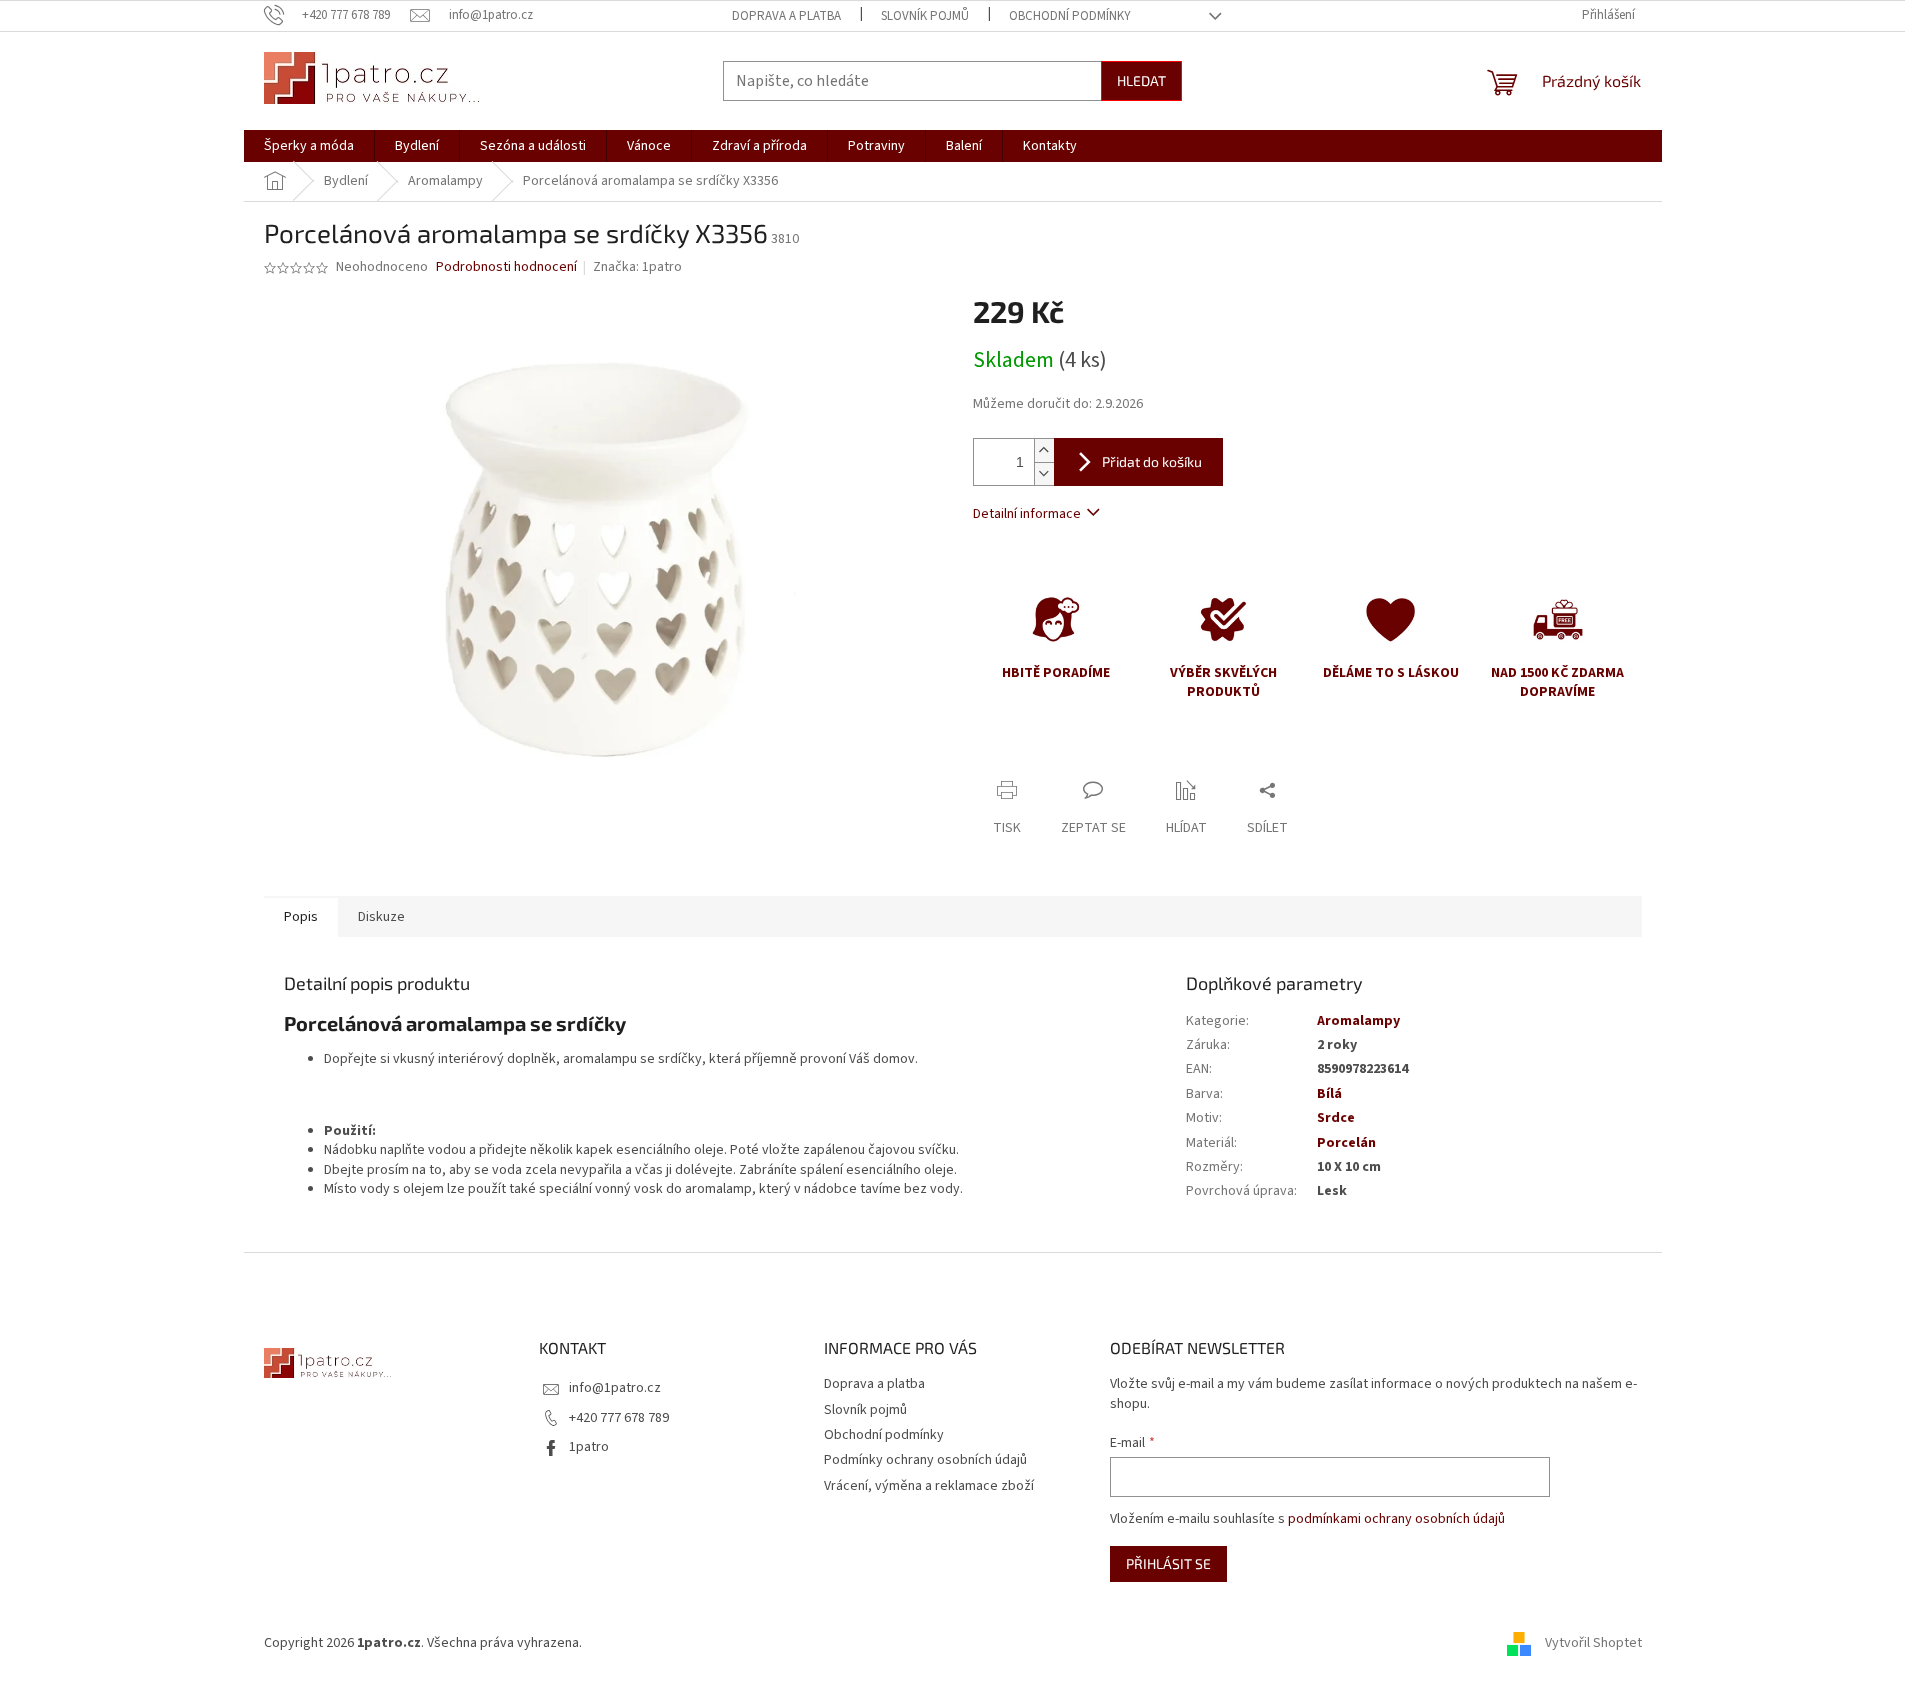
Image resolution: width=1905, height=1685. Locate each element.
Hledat (1141, 80)
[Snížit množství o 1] (1044, 473)
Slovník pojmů (925, 16)
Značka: (637, 267)
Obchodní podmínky (1070, 16)
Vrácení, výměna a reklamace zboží (929, 1486)
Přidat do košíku (1152, 461)
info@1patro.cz (615, 1388)
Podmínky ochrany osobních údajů (925, 1460)
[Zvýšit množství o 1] (1044, 450)
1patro (589, 1447)
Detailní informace (1027, 514)
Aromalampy (1358, 1021)
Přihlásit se (1168, 1563)
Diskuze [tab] (381, 917)
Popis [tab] (301, 917)
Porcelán (1346, 1143)
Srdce (1336, 1118)
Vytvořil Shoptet (1593, 1643)
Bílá (1329, 1094)
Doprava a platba (786, 16)
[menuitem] (309, 146)
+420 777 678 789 (619, 1418)
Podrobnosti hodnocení (506, 267)
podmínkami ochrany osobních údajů (1396, 1519)
